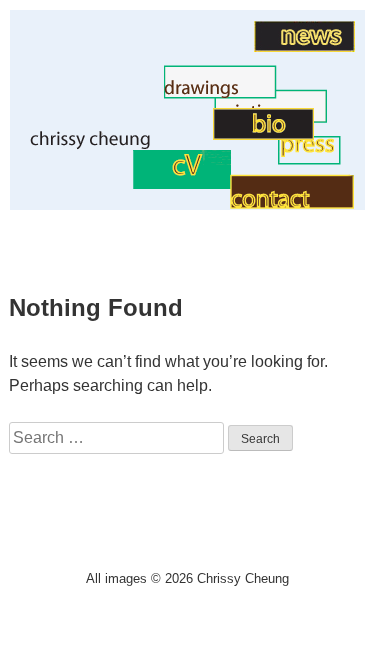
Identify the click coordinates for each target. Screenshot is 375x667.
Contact (257, 161)
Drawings (130, 93)
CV (121, 183)
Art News (221, 46)
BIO (199, 134)
